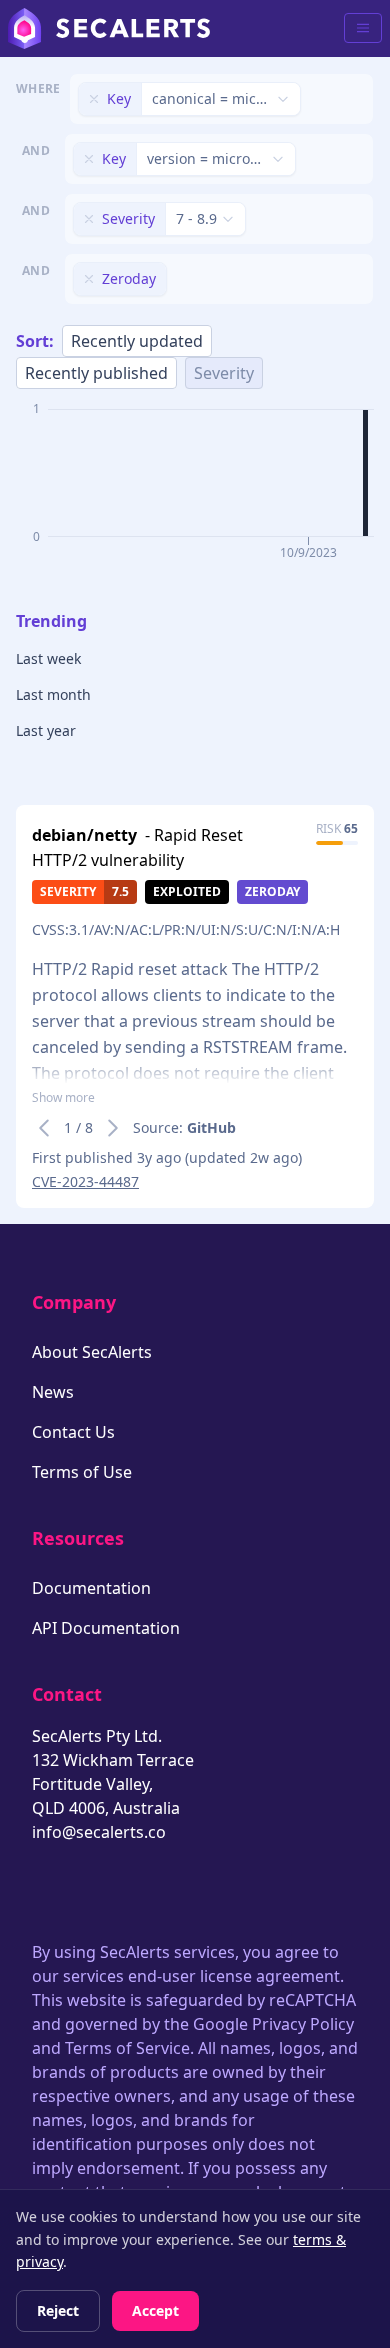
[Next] (113, 1128)
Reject (58, 2310)
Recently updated (137, 341)
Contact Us (73, 1432)
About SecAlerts (92, 1352)
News (53, 1392)
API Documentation (106, 1628)
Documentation (91, 1588)
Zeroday (272, 891)
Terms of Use (82, 1472)
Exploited (187, 891)
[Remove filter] (94, 99)
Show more (63, 1098)
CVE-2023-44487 (85, 1181)
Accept (155, 2310)
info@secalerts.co (99, 1832)
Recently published (96, 373)
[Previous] (44, 1128)
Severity (224, 373)
